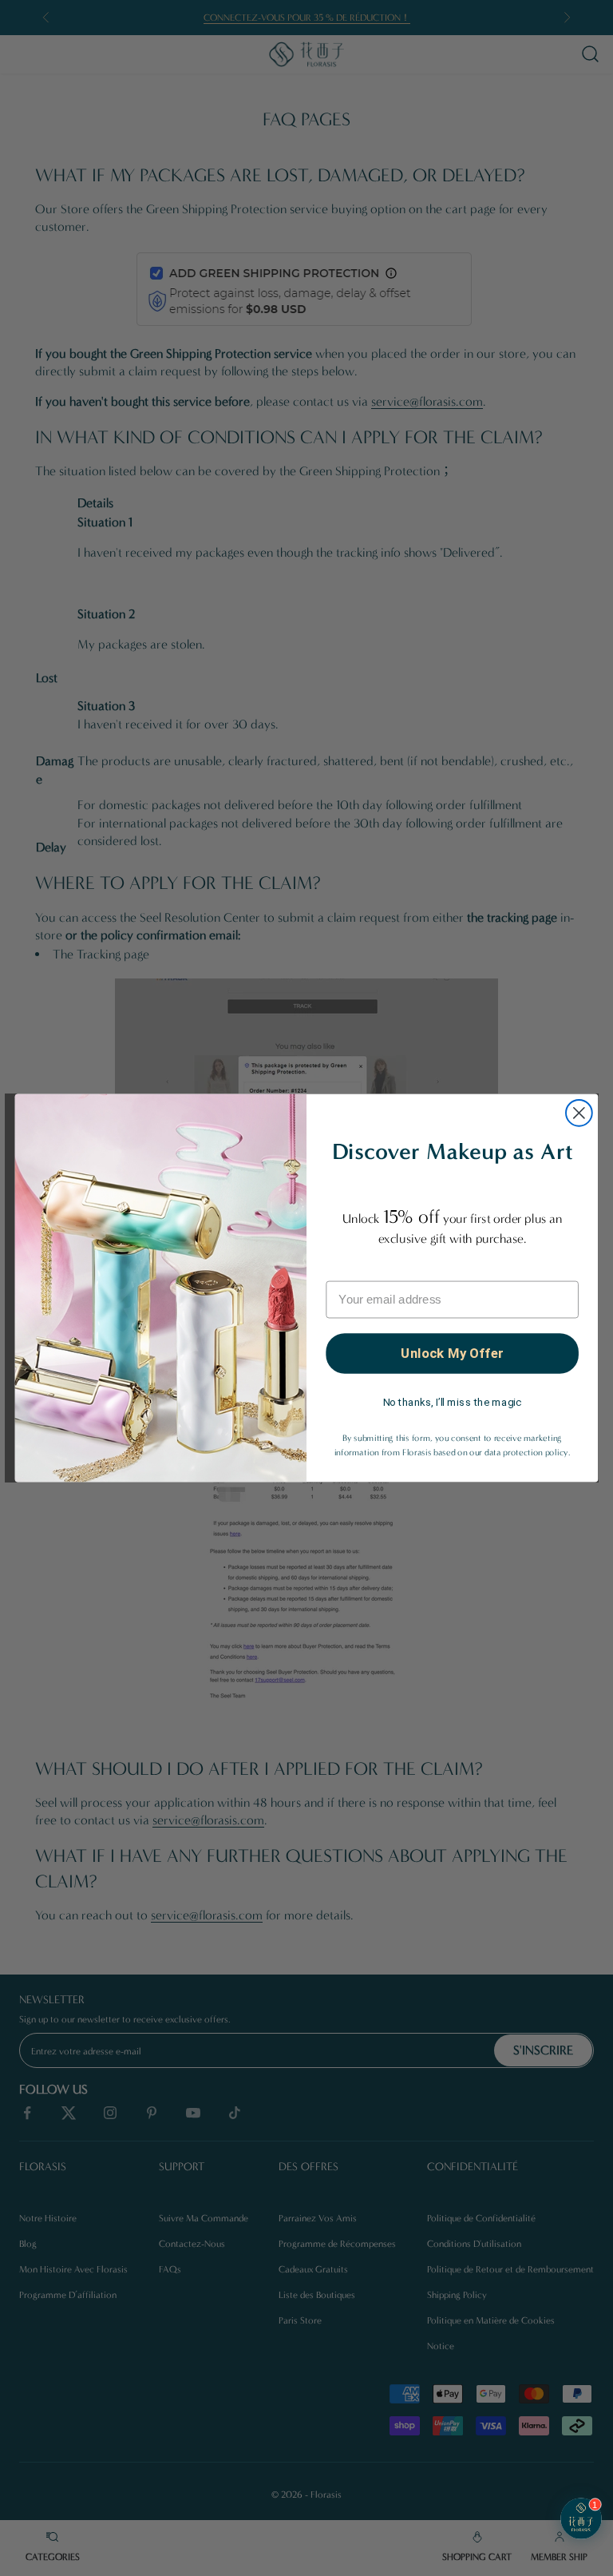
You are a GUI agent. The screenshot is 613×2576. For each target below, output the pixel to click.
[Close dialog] (579, 1113)
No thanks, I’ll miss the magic (453, 1402)
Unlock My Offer (452, 1353)
